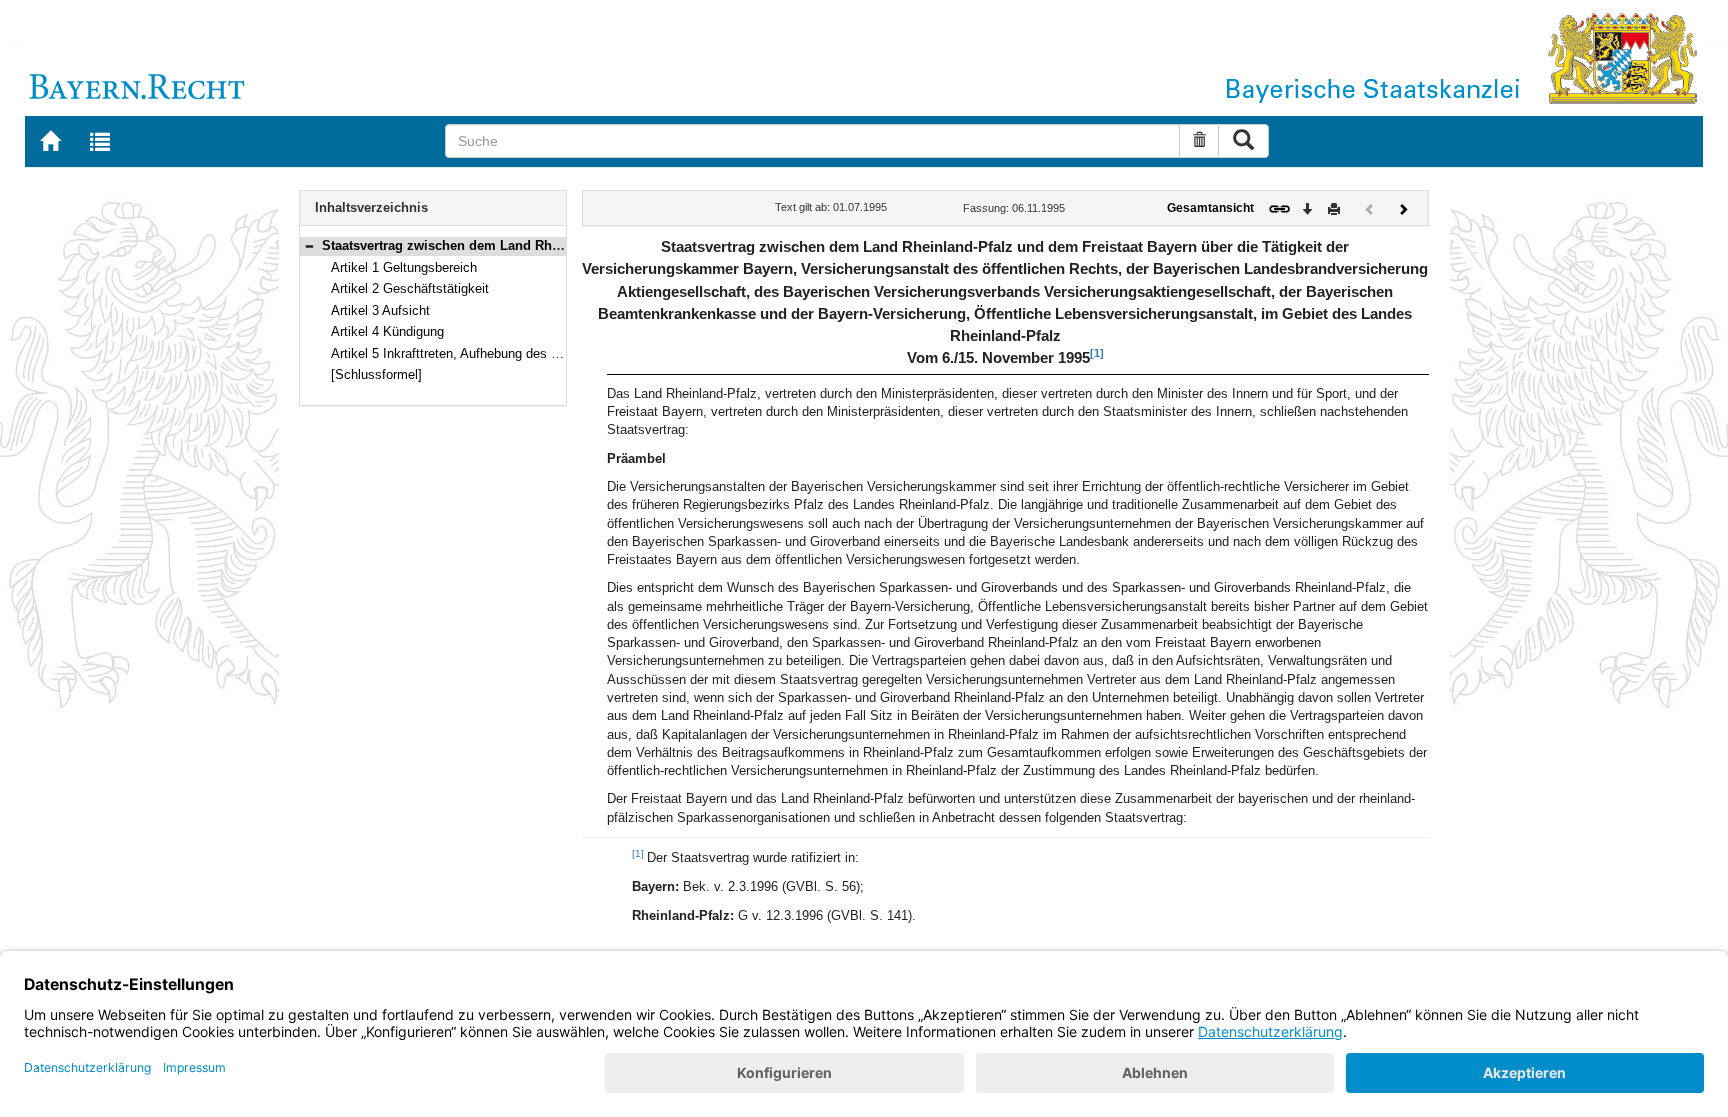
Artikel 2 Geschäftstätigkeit (410, 288)
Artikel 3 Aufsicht (380, 310)
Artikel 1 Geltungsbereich (404, 267)
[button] (309, 245)
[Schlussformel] (376, 374)
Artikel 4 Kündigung (387, 331)
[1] (1097, 353)
